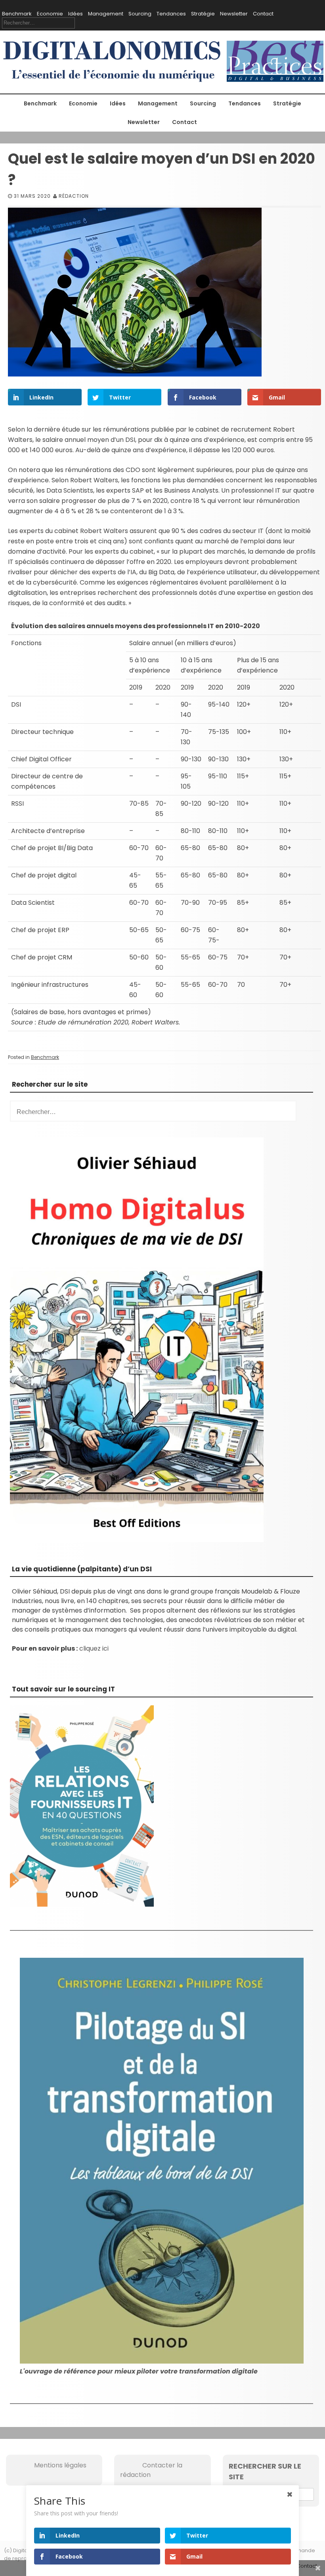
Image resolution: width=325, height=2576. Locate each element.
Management (106, 14)
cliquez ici (94, 1648)
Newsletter (234, 14)
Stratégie (203, 14)
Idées (76, 14)
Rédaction (74, 196)
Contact (263, 14)
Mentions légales (49, 2465)
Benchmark (17, 14)
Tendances (171, 14)
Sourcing (140, 14)
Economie (50, 14)
